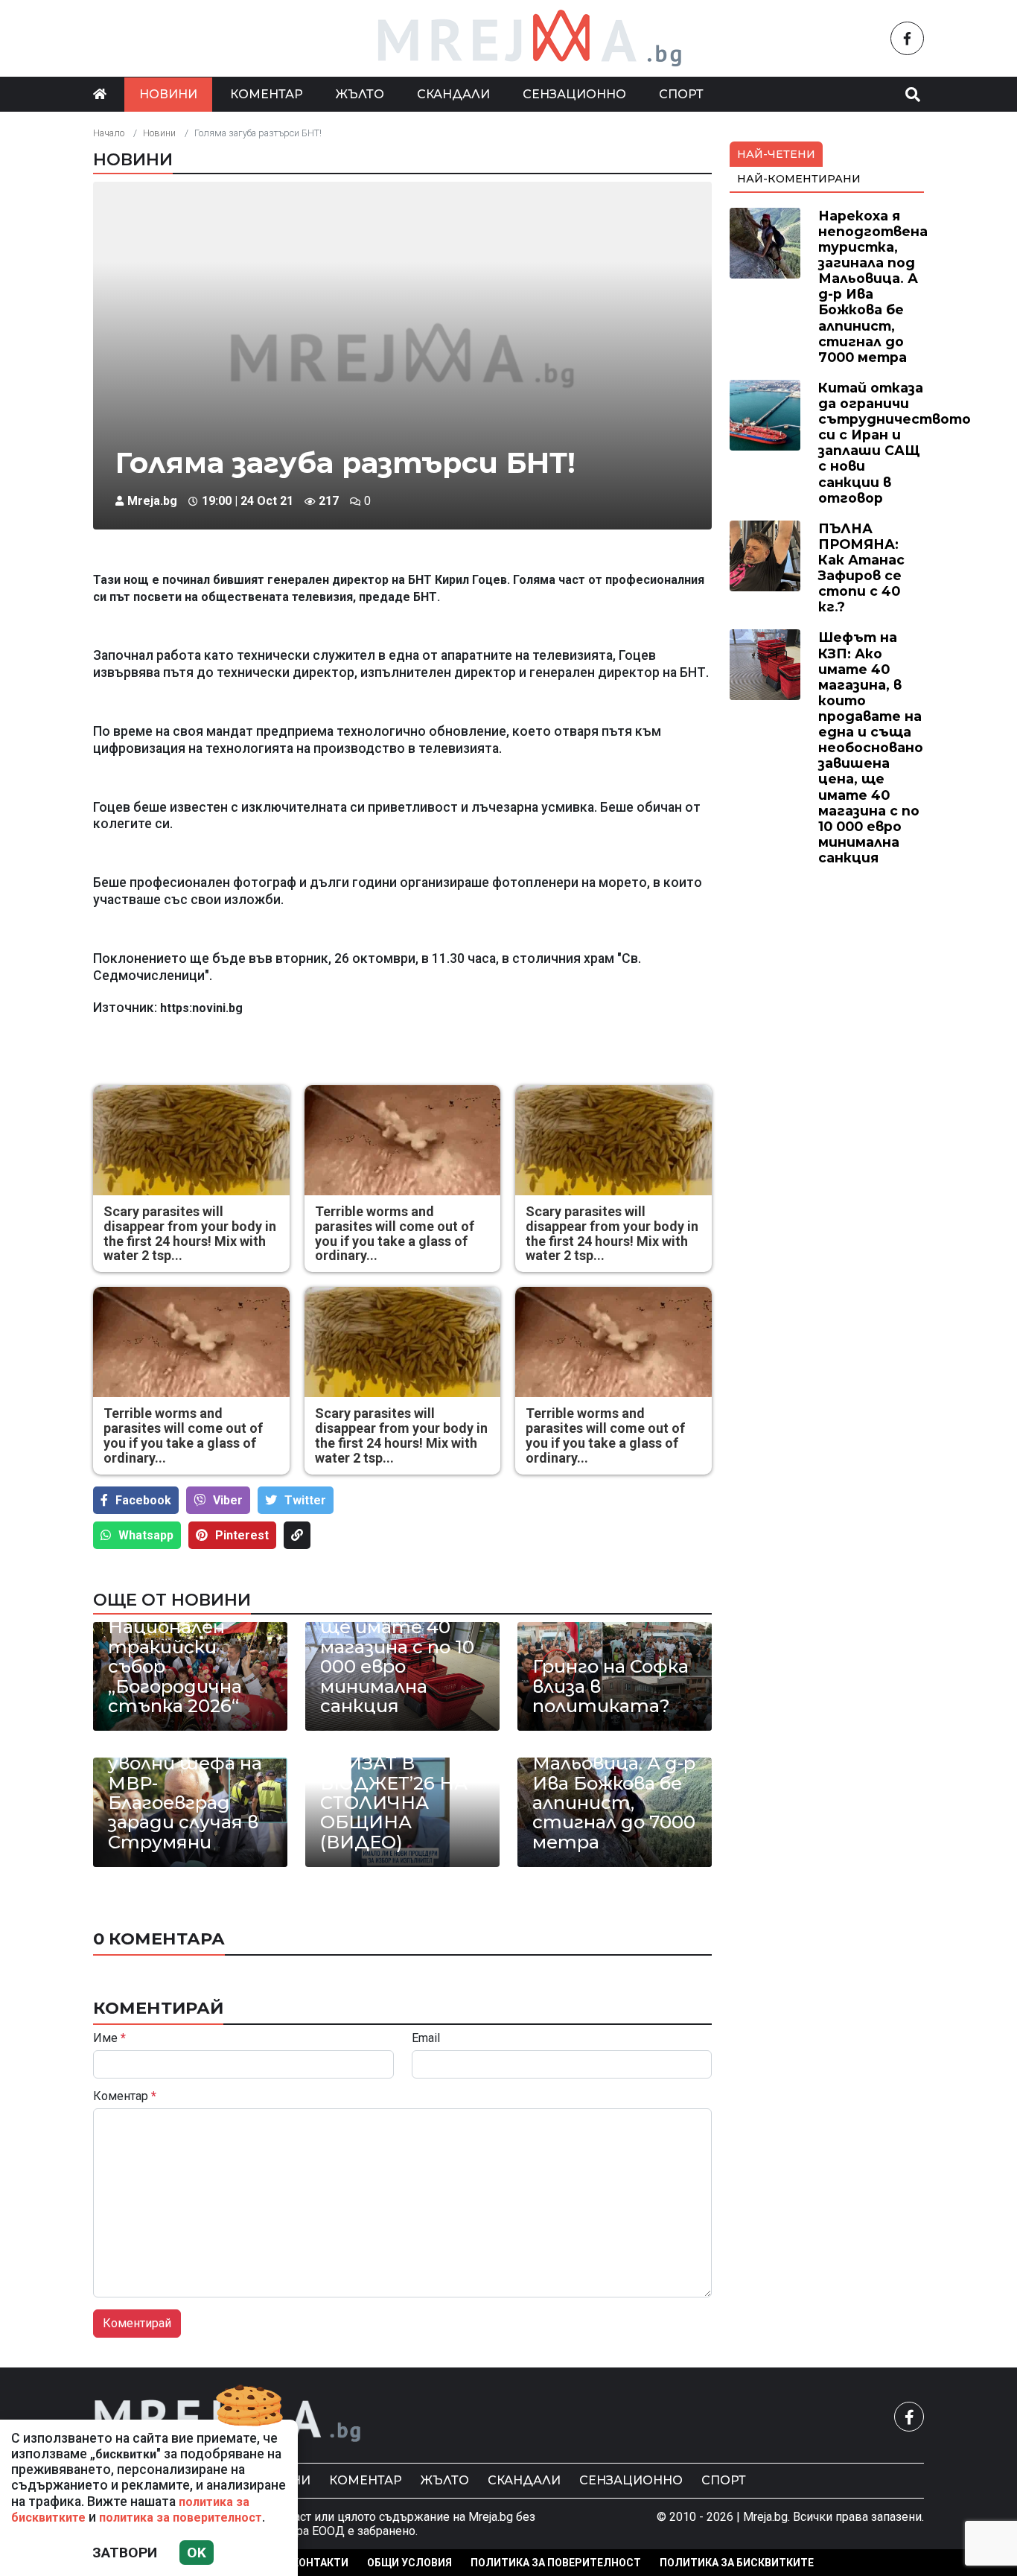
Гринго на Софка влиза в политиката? (610, 1686)
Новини (168, 94)
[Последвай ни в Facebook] (907, 38)
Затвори (125, 2553)
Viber (228, 1500)
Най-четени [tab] (776, 154)
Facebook (143, 1500)
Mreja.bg (152, 501)
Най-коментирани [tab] (799, 179)
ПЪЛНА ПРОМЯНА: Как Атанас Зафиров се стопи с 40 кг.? (861, 568)
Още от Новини (172, 1600)
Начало (109, 133)
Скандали (453, 94)
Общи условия (409, 2563)
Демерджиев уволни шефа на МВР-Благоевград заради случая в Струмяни (185, 1793)
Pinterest (242, 1535)
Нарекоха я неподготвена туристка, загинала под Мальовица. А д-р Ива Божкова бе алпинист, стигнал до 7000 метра (614, 1764)
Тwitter (305, 1500)
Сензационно (574, 94)
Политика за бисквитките (737, 2563)
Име (109, 2038)
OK (197, 2553)
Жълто (360, 94)
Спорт (681, 94)
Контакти (320, 2563)
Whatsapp (146, 1535)
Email (426, 2038)
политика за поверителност (181, 2518)
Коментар (267, 94)
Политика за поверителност (556, 2563)
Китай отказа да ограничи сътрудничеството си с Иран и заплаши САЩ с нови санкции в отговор (895, 443)
